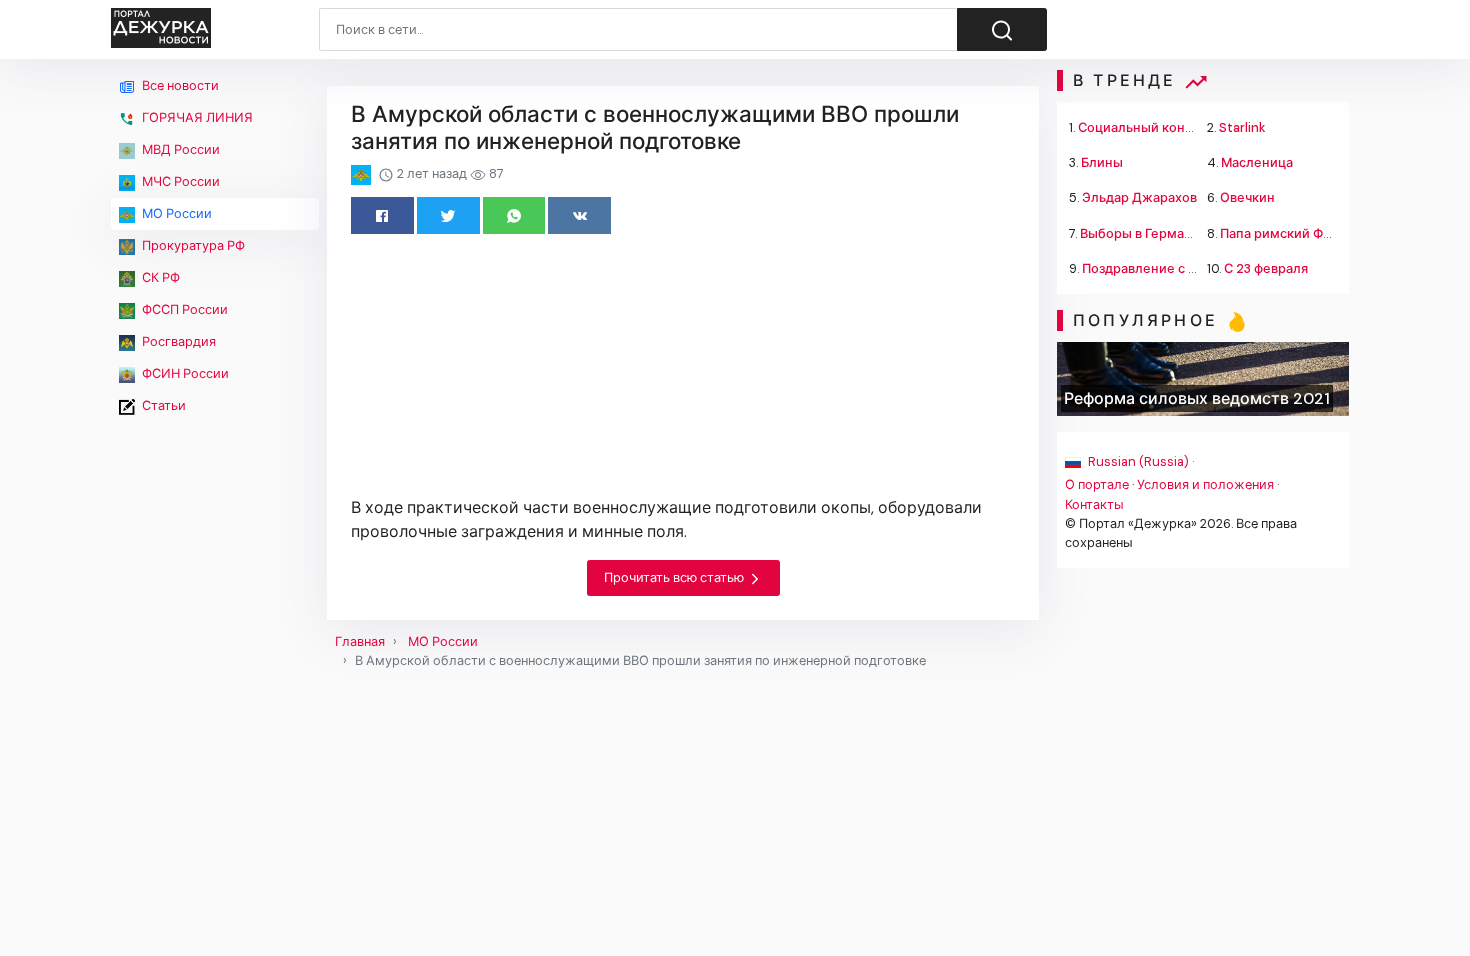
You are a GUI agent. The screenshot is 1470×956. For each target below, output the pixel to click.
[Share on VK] (579, 215)
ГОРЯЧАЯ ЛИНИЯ (196, 117)
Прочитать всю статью (675, 577)
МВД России (179, 149)
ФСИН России (184, 373)
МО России (175, 213)
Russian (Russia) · (1139, 461)
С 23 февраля (1266, 268)
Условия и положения (1205, 484)
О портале (1097, 484)
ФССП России (183, 309)
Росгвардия (177, 341)
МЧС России (179, 181)
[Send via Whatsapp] (514, 215)
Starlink (1242, 127)
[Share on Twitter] (448, 215)
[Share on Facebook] (382, 215)
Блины (1102, 162)
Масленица (1257, 162)
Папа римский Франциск (1298, 233)
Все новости (179, 85)
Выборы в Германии (1144, 233)
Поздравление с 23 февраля (1171, 268)
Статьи (162, 405)
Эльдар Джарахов (1139, 197)
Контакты (1094, 504)
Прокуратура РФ (192, 245)
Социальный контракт (1149, 127)
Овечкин (1247, 197)
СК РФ (159, 277)
